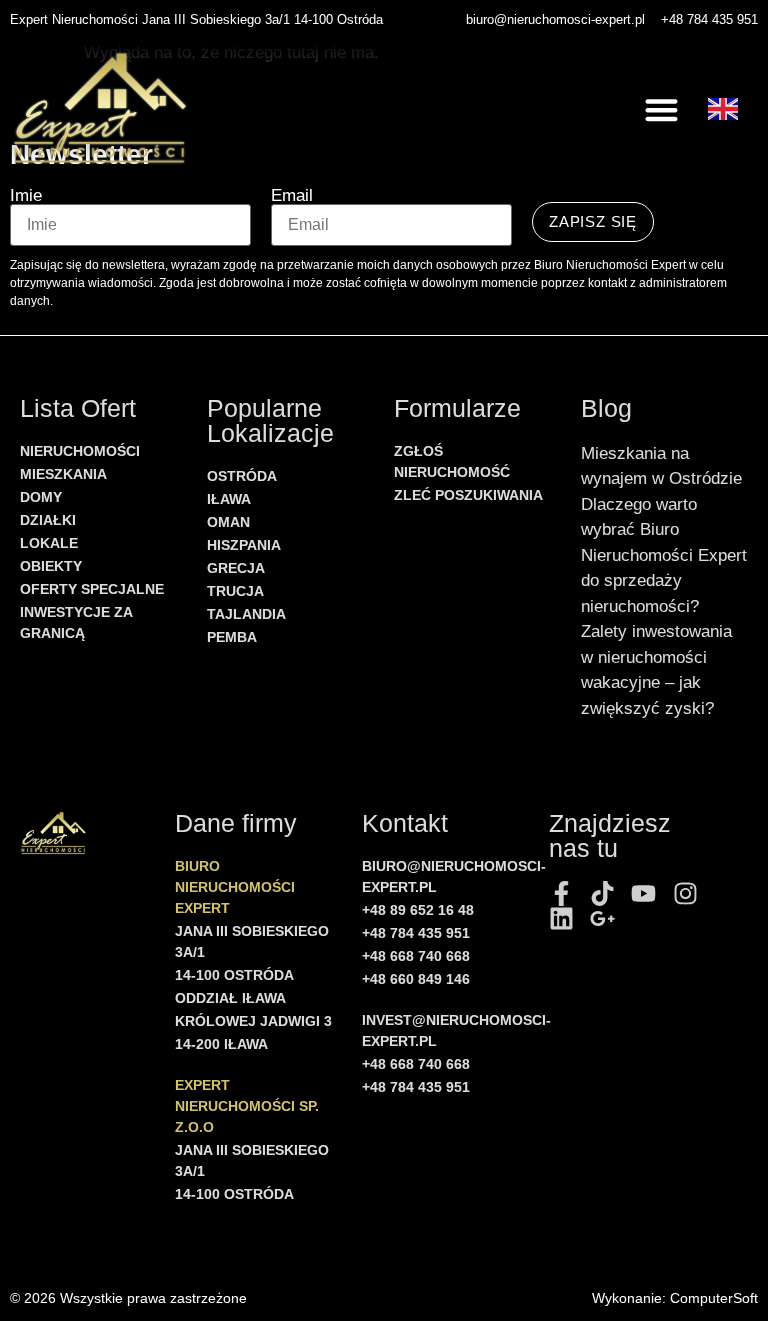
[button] (662, 109)
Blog (606, 408)
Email (292, 195)
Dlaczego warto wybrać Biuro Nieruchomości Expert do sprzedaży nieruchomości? (664, 555)
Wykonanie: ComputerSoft (675, 1298)
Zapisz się (593, 221)
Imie (26, 195)
